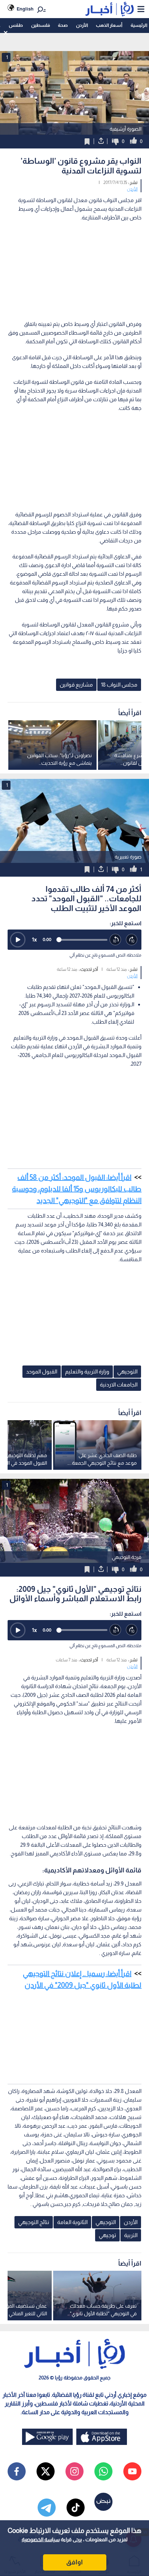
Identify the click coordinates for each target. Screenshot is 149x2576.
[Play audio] (18, 940)
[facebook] (17, 2471)
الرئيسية (139, 25)
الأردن (82, 25)
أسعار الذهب (109, 25)
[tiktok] (76, 2508)
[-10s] (116, 940)
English (25, 9)
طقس (16, 25)
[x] (46, 2471)
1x (34, 939)
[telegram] (47, 2508)
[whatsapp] (103, 2471)
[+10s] (132, 940)
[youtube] (132, 2471)
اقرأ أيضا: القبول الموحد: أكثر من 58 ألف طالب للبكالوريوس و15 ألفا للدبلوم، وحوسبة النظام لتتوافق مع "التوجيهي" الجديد (77, 1189)
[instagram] (74, 2471)
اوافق (74, 2562)
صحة (63, 25)
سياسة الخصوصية (41, 2539)
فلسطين (41, 25)
